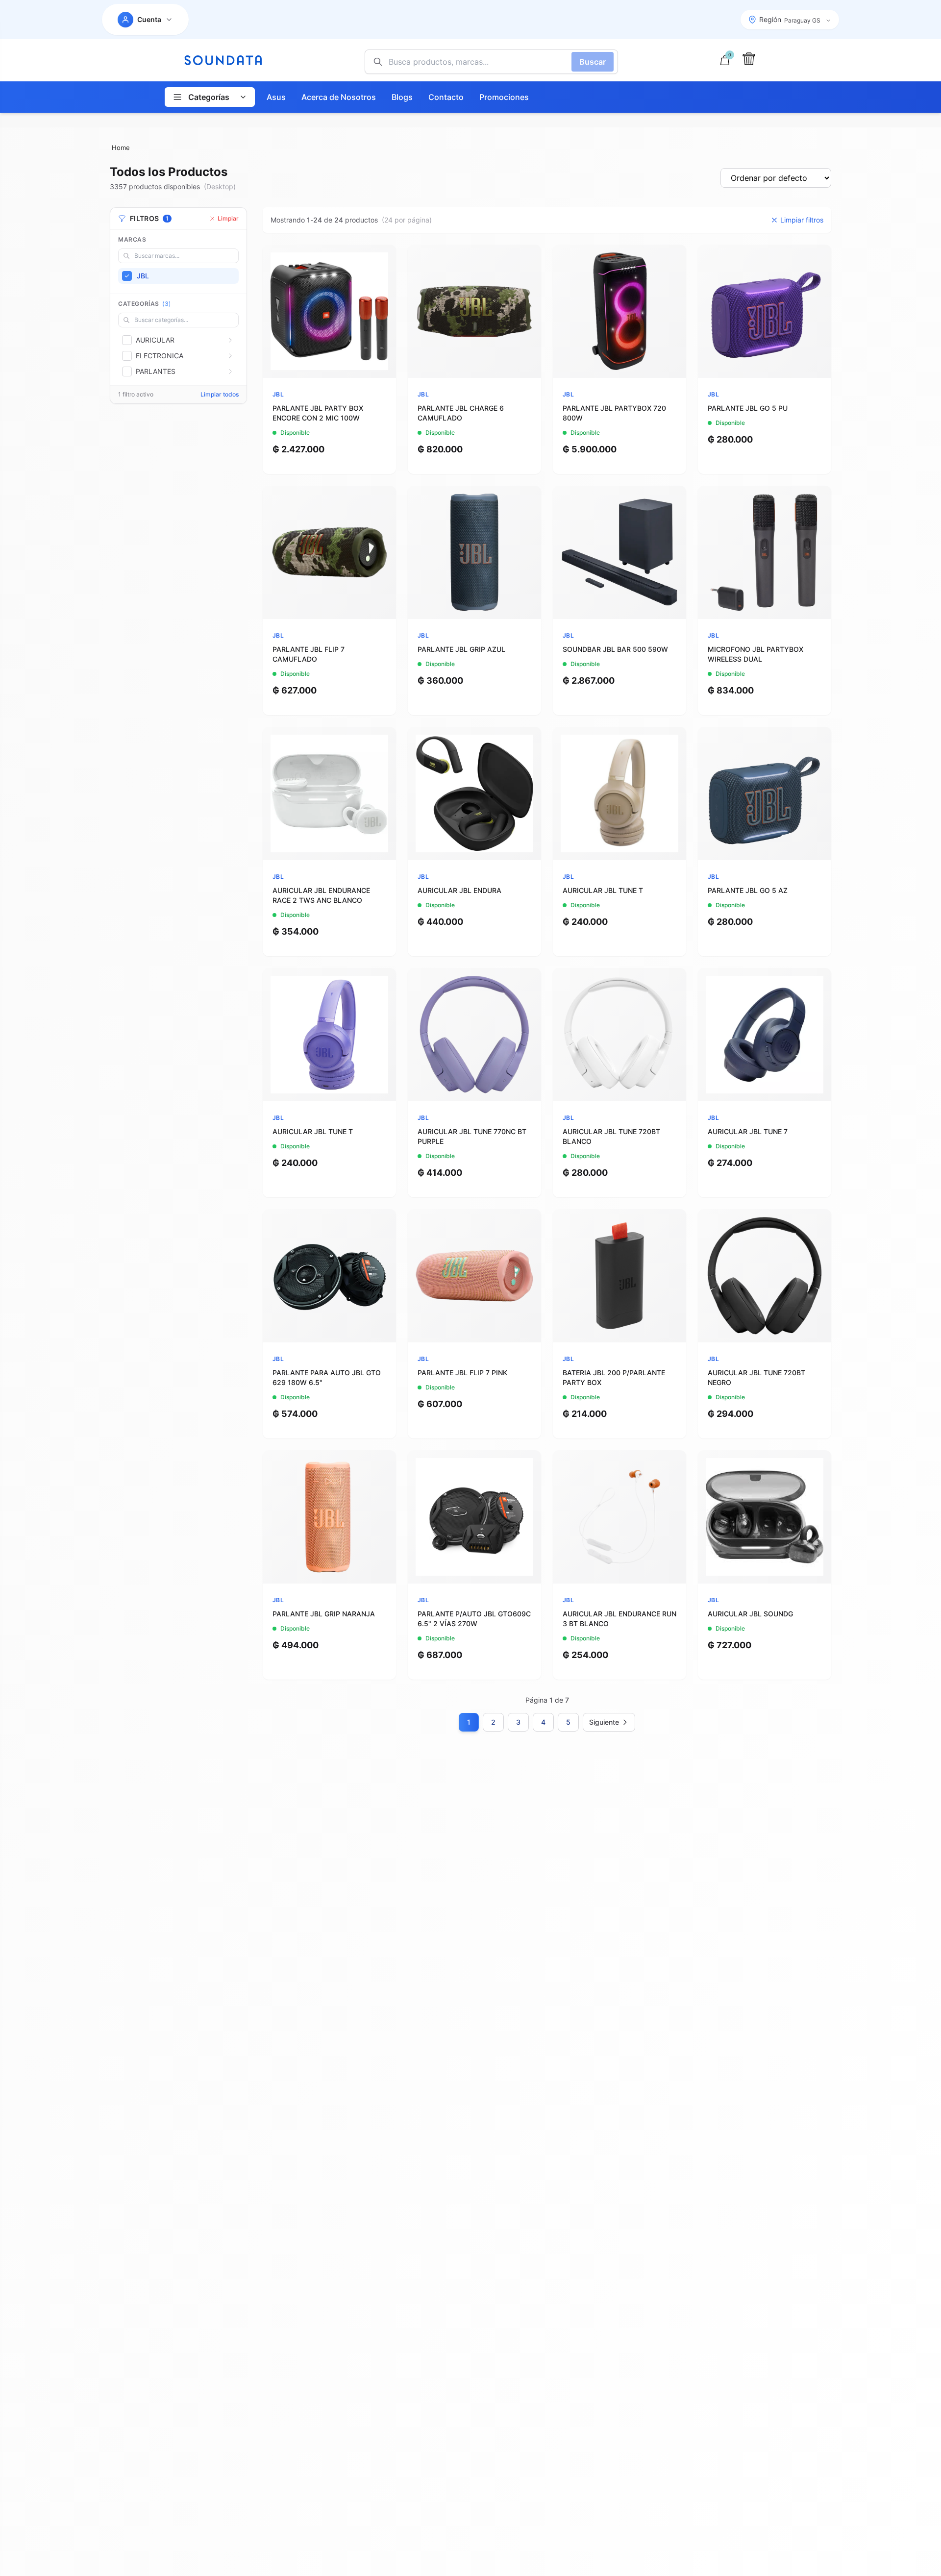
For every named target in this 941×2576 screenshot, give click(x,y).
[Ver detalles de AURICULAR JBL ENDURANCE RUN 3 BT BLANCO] (619, 1517)
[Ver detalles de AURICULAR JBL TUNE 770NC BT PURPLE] (474, 1035)
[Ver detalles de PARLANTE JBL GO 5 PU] (765, 311)
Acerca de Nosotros (339, 97)
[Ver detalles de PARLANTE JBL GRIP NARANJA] (329, 1517)
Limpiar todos (220, 394)
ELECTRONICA (160, 356)
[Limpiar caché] (749, 59)
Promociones (504, 97)
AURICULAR (155, 340)
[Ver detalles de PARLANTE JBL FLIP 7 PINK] (474, 1276)
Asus (276, 97)
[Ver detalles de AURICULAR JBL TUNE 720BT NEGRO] (765, 1276)
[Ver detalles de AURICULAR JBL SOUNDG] (765, 1517)
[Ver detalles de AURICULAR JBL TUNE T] (619, 793)
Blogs (402, 97)
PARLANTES (156, 371)
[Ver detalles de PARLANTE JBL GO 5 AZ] (765, 793)
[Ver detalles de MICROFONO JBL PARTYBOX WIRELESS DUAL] (765, 552)
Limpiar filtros (802, 220)
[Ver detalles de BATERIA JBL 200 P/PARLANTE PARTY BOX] (619, 1276)
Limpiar (228, 218)
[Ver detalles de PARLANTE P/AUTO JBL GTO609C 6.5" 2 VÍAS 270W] (474, 1517)
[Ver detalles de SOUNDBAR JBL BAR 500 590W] (619, 552)
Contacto (446, 97)
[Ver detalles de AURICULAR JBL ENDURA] (474, 793)
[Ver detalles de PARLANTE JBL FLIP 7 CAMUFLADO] (329, 552)
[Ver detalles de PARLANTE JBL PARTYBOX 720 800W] (619, 311)
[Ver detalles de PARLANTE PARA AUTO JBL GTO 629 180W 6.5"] (329, 1276)
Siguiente (604, 1722)
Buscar (593, 62)
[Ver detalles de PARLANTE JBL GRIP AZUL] (474, 552)
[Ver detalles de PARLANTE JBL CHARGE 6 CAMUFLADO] (474, 311)
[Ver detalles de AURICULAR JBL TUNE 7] (765, 1035)
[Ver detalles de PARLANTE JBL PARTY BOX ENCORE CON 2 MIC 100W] (329, 311)
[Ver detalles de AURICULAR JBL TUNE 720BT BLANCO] (619, 1035)
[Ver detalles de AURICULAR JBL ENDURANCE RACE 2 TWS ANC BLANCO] (329, 793)
